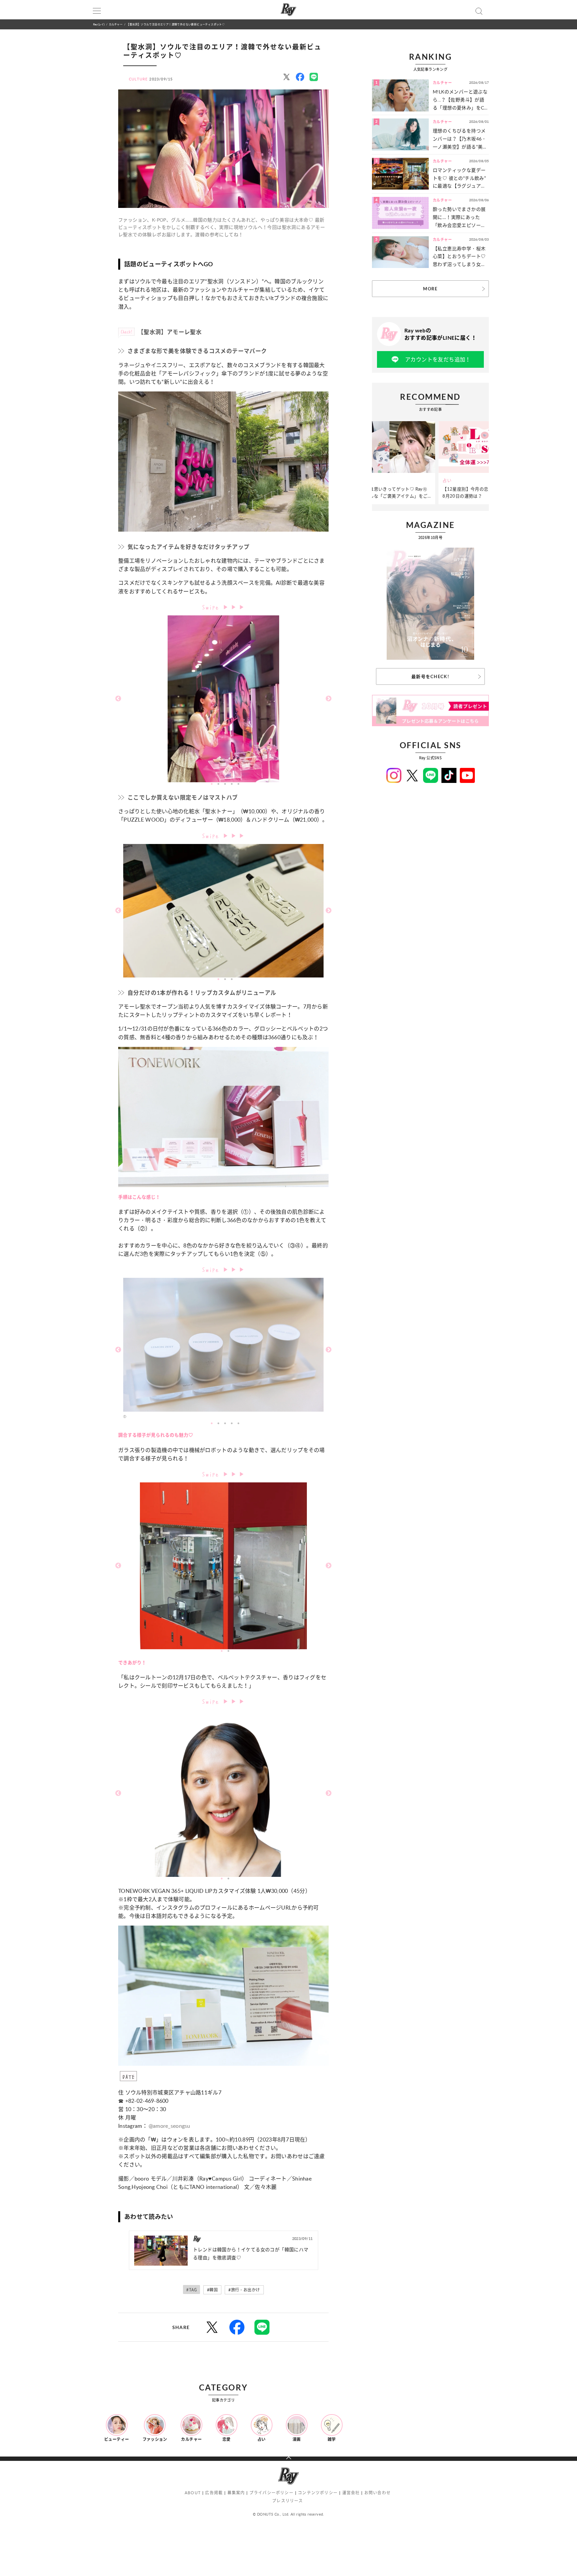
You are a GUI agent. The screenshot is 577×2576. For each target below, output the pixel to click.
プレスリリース (287, 2501)
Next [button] (329, 699)
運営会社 (351, 2493)
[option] (223, 699)
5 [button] (238, 784)
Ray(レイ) (99, 24)
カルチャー (116, 24)
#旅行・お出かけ (244, 2290)
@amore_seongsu (169, 2126)
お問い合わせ (377, 2493)
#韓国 (212, 2290)
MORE (430, 289)
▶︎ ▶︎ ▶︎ (234, 607)
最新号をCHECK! (430, 676)
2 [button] (218, 784)
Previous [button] (118, 699)
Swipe (212, 607)
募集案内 (236, 2493)
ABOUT (193, 2493)
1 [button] (212, 784)
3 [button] (225, 784)
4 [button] (232, 784)
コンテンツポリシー (318, 2493)
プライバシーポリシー (271, 2493)
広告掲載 (214, 2493)
